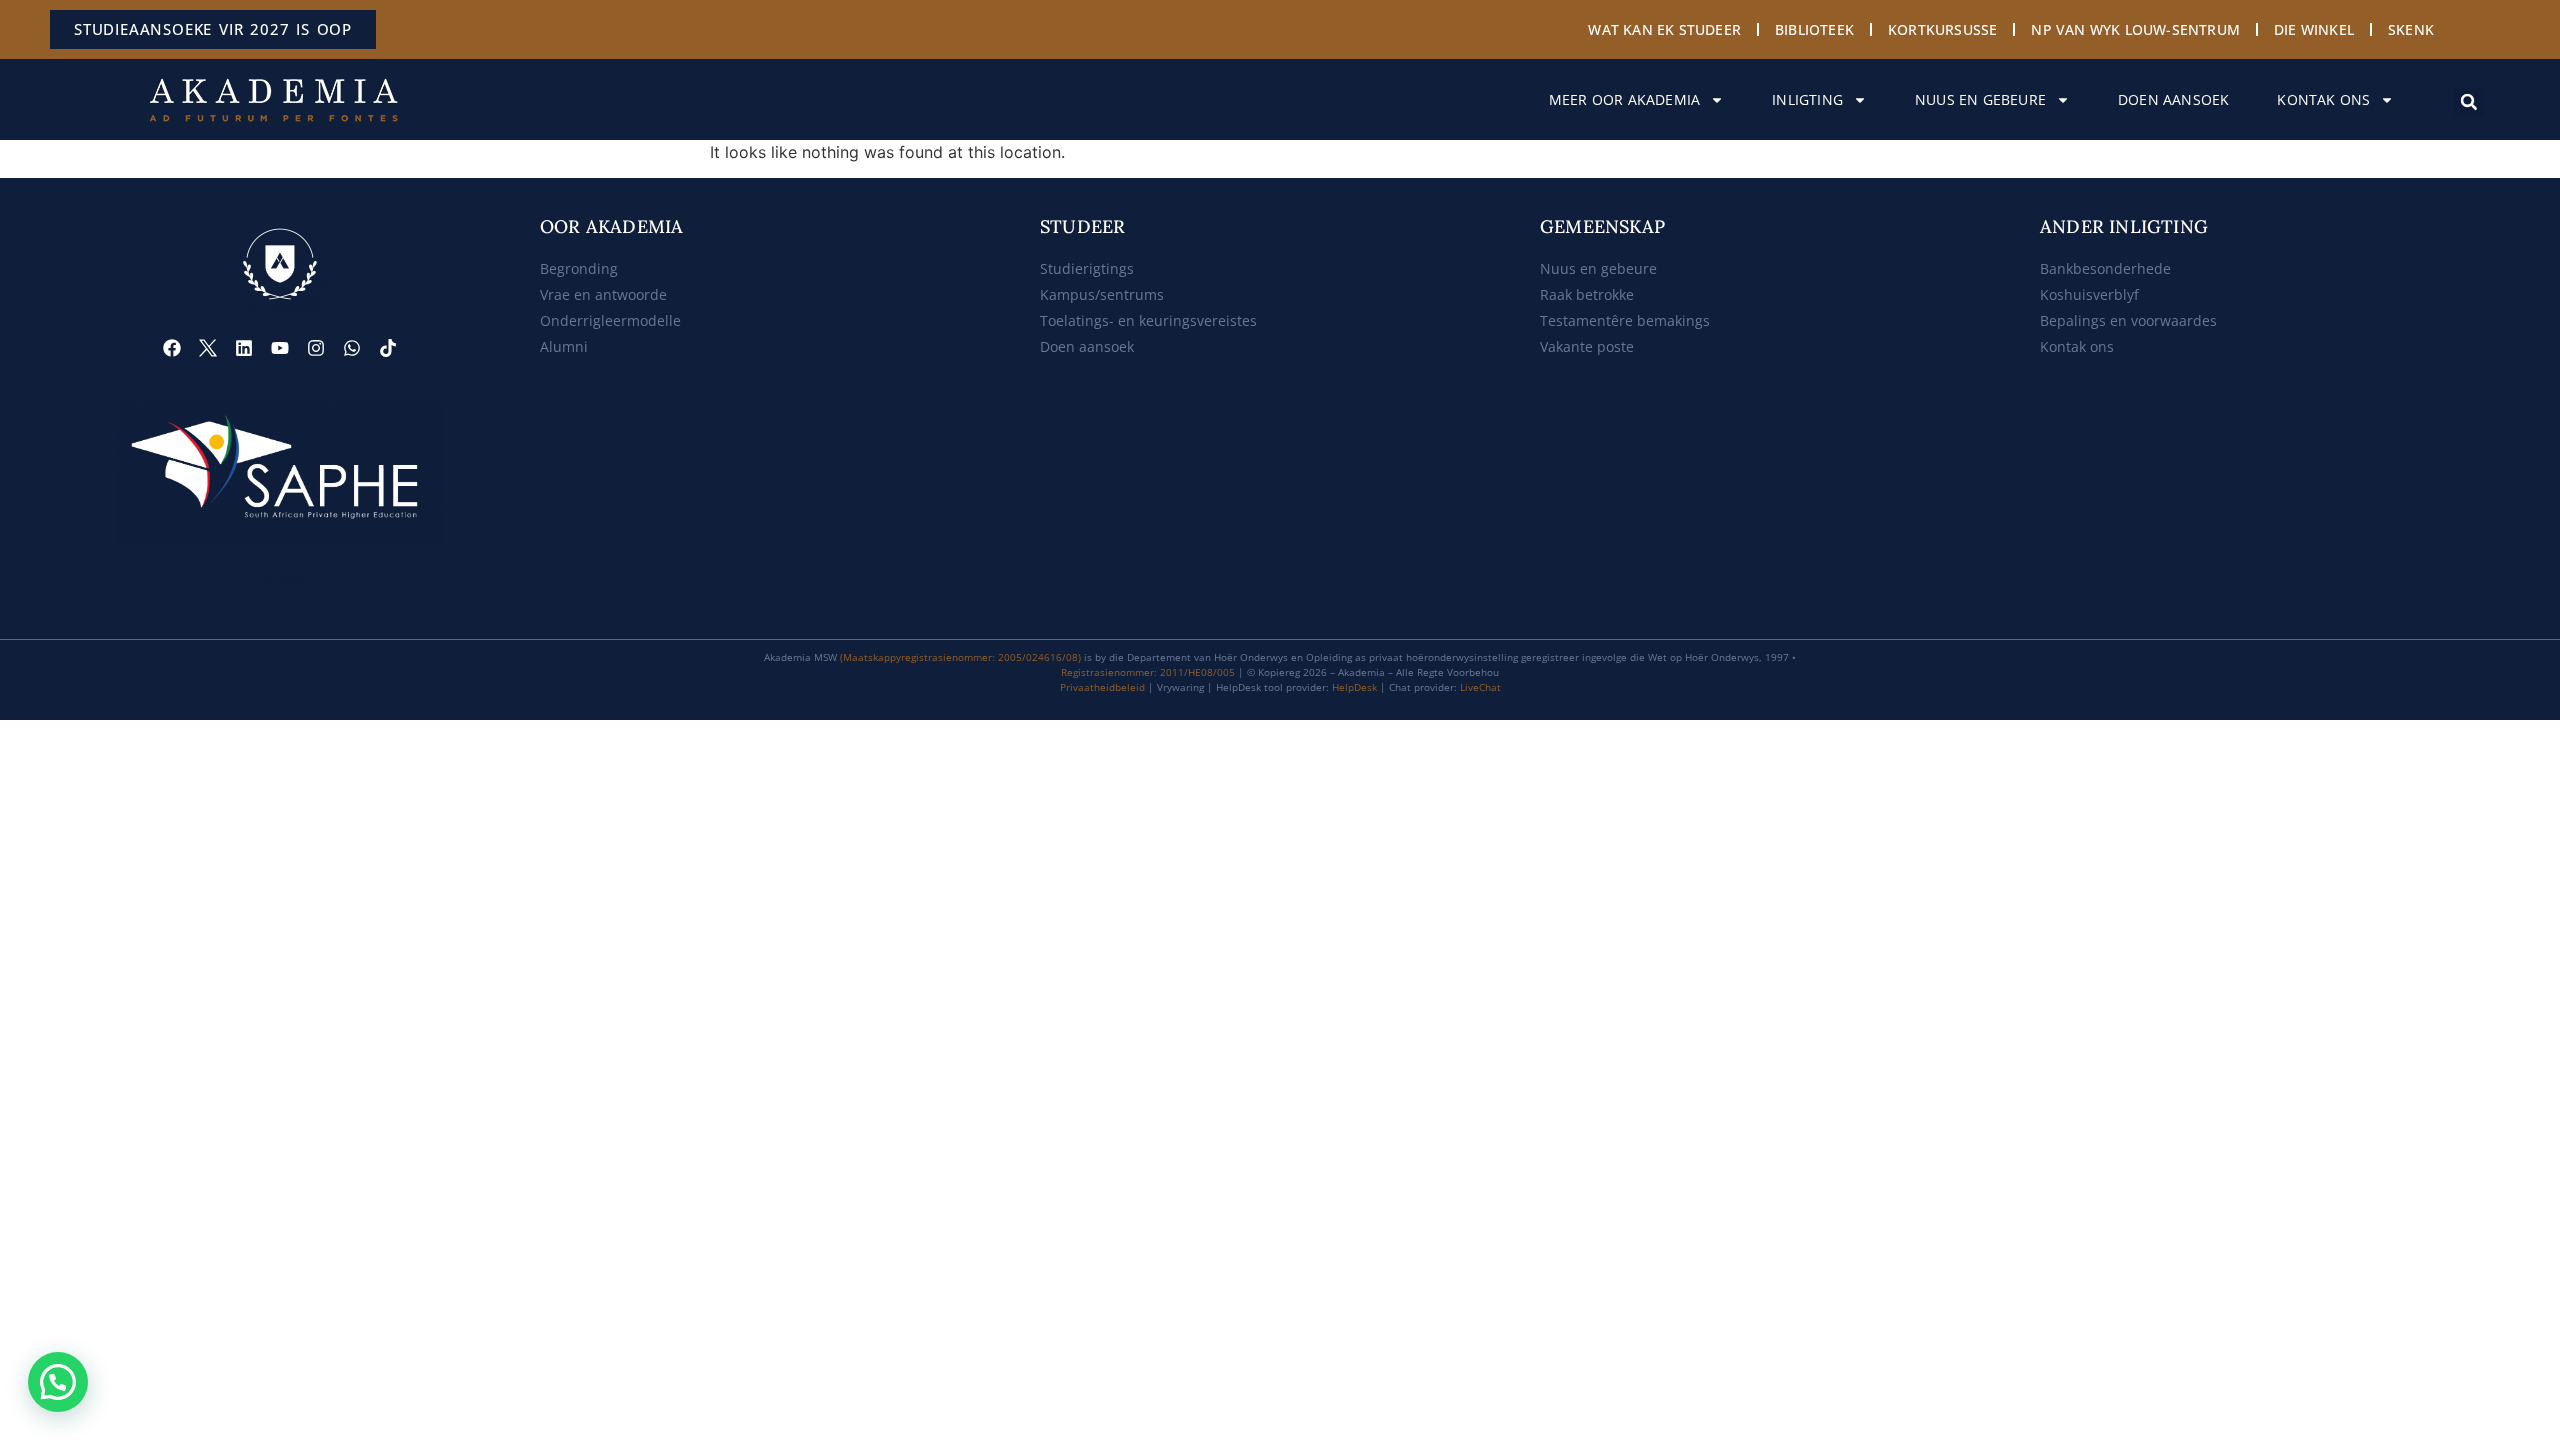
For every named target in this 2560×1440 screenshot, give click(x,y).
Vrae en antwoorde (603, 294)
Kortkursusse (1942, 29)
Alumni (564, 346)
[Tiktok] (388, 348)
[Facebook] (172, 348)
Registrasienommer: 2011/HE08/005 (1148, 672)
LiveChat (1480, 687)
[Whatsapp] (352, 348)
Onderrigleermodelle (610, 320)
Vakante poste (1587, 346)
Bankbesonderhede (2105, 268)
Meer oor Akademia (1624, 99)
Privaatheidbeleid (1102, 687)
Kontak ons (2323, 99)
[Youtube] (280, 348)
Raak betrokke (1587, 294)
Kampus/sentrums (1102, 294)
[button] (2469, 102)
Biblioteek (1814, 29)
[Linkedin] (244, 348)
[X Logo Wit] (208, 348)
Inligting (1807, 99)
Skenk (2411, 29)
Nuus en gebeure (1980, 99)
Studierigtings (1087, 268)
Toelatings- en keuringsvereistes (1148, 320)
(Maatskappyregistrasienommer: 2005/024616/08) (960, 657)
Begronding (579, 268)
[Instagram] (316, 348)
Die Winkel (2314, 29)
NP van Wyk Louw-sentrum (2135, 29)
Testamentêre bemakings (1625, 320)
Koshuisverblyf (2089, 294)
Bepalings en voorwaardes (2128, 320)
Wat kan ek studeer (1664, 29)
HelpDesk (1354, 687)
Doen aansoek (2173, 99)
